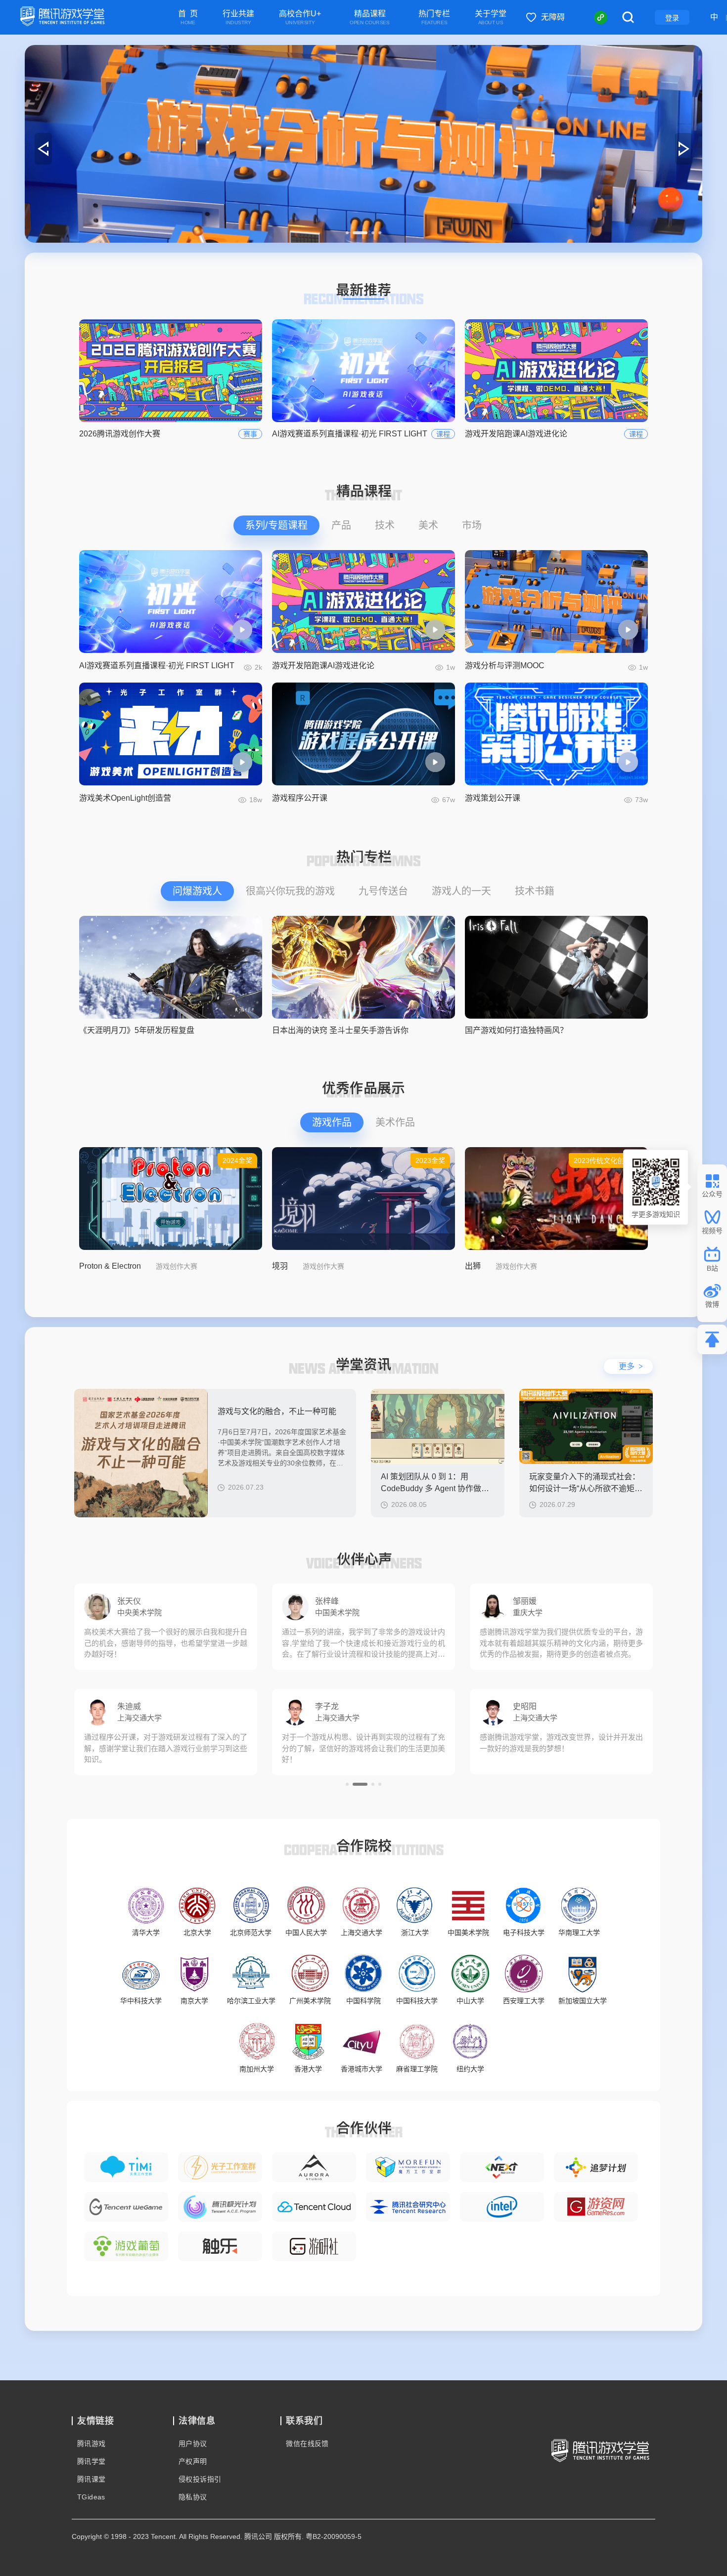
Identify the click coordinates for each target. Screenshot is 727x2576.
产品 (341, 525)
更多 (631, 1366)
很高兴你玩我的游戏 (290, 891)
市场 (472, 525)
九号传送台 (383, 891)
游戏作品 (332, 1122)
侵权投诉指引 (200, 2479)
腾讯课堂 (91, 2479)
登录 (672, 18)
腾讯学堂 (91, 2461)
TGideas (91, 2497)
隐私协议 (193, 2497)
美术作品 (395, 1122)
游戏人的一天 (461, 891)
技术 (385, 525)
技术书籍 (535, 891)
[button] (347, 233)
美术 (428, 525)
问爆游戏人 (197, 891)
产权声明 (193, 2461)
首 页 (188, 18)
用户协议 (193, 2444)
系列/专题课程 (276, 525)
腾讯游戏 (91, 2444)
